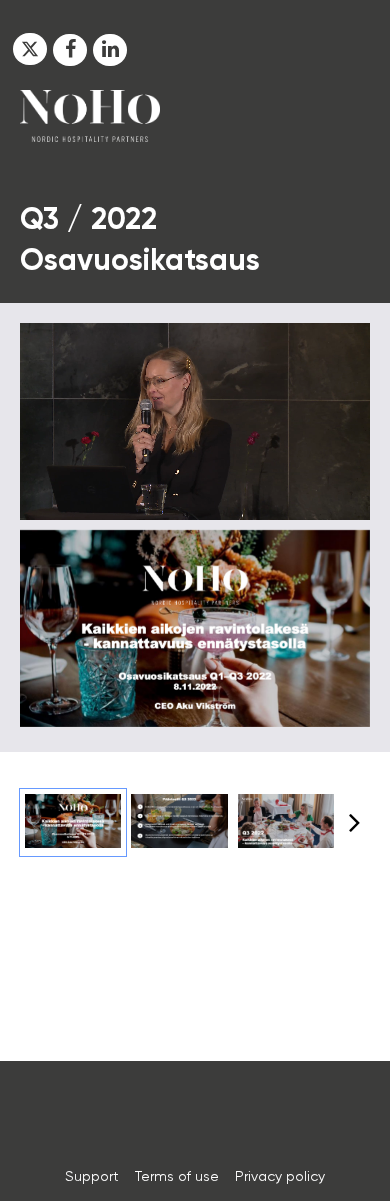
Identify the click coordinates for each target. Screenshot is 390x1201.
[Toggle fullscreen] (355, 545)
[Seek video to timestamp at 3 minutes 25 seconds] (286, 822)
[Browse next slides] (354, 822)
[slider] (195, 459)
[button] (30, 49)
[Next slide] (355, 631)
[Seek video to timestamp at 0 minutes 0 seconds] (73, 822)
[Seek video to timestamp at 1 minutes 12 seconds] (179, 822)
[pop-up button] (310, 490)
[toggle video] (280, 490)
